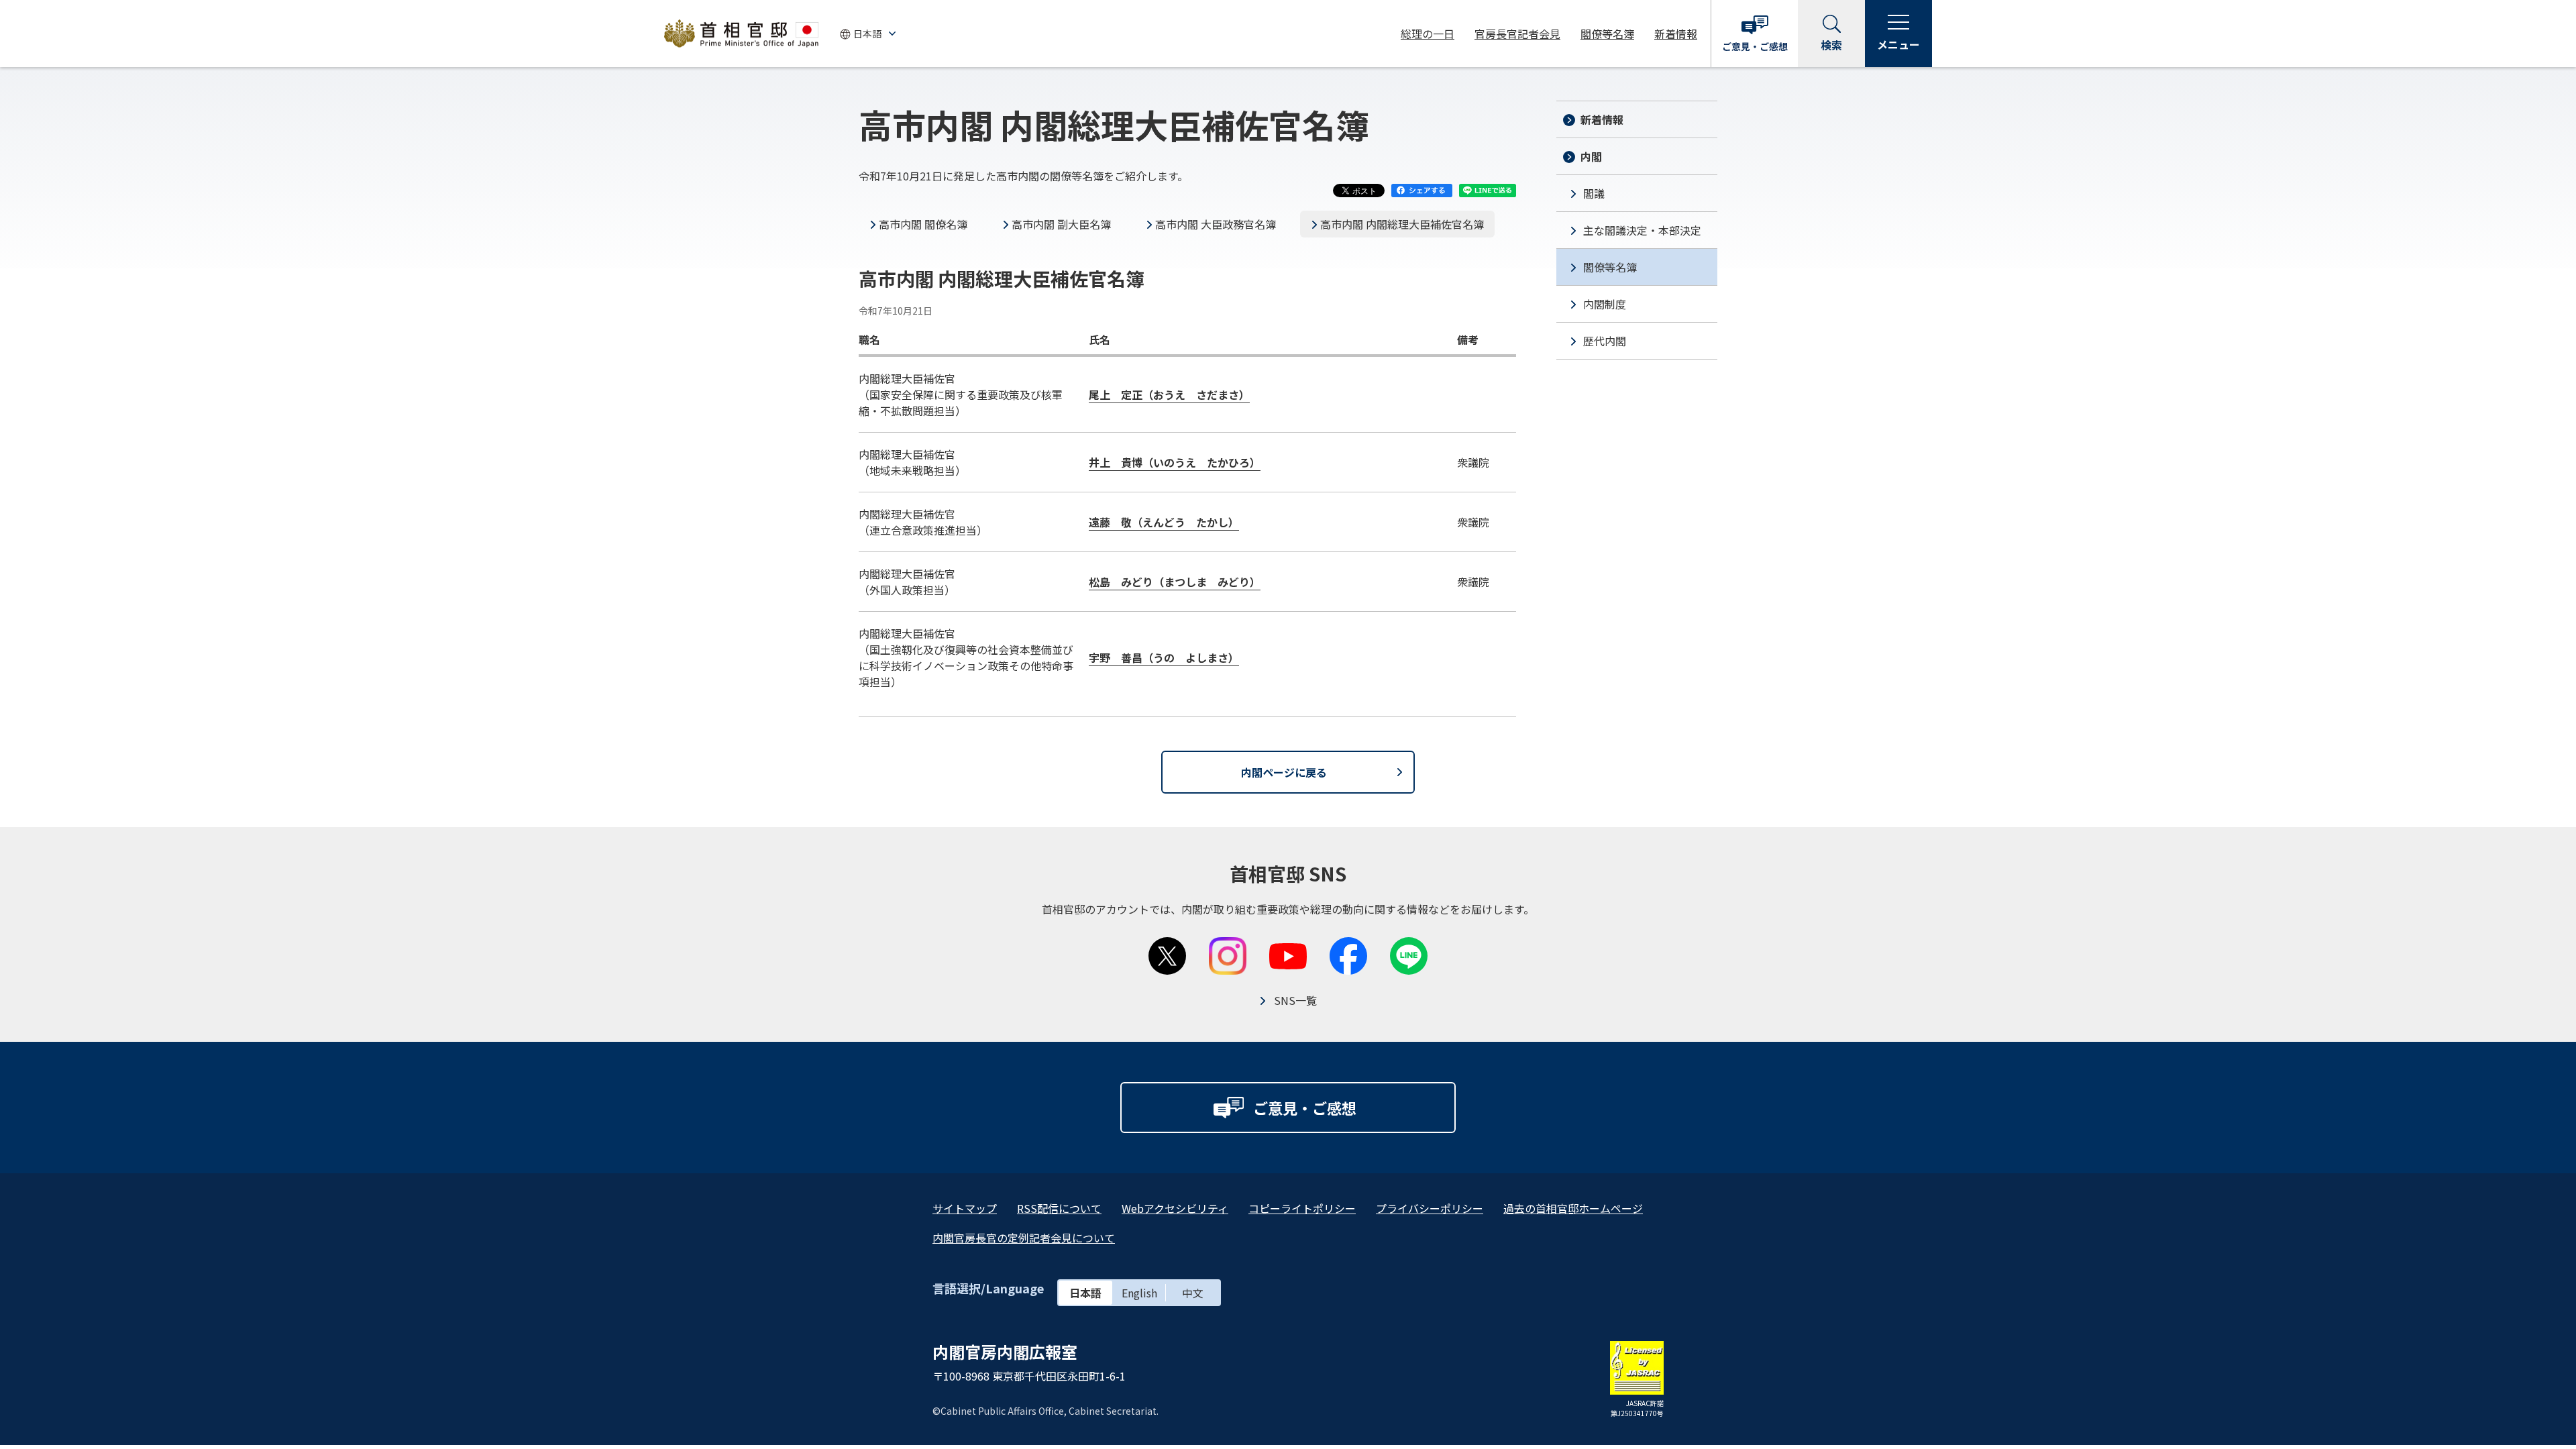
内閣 (1591, 156)
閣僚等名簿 (1607, 34)
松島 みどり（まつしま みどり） (1175, 582)
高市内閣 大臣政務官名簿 (1216, 224)
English (1139, 1293)
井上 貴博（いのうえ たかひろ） (1175, 462)
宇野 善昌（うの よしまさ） (1164, 657)
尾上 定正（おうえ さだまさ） (1169, 394)
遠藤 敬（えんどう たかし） (1164, 522)
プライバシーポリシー (1430, 1208)
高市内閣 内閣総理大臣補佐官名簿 (1402, 224)
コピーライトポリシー (1302, 1208)
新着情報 (1676, 34)
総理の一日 (1428, 34)
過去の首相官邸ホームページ (1573, 1208)
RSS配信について (1059, 1208)
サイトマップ (965, 1208)
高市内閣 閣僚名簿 (923, 224)
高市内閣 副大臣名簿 (1061, 224)
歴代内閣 (1605, 341)
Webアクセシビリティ (1175, 1208)
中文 (1193, 1293)
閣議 (1594, 193)
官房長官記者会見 (1517, 34)
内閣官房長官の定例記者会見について (1024, 1238)
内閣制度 (1605, 304)
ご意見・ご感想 (1755, 46)
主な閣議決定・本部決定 (1642, 230)
